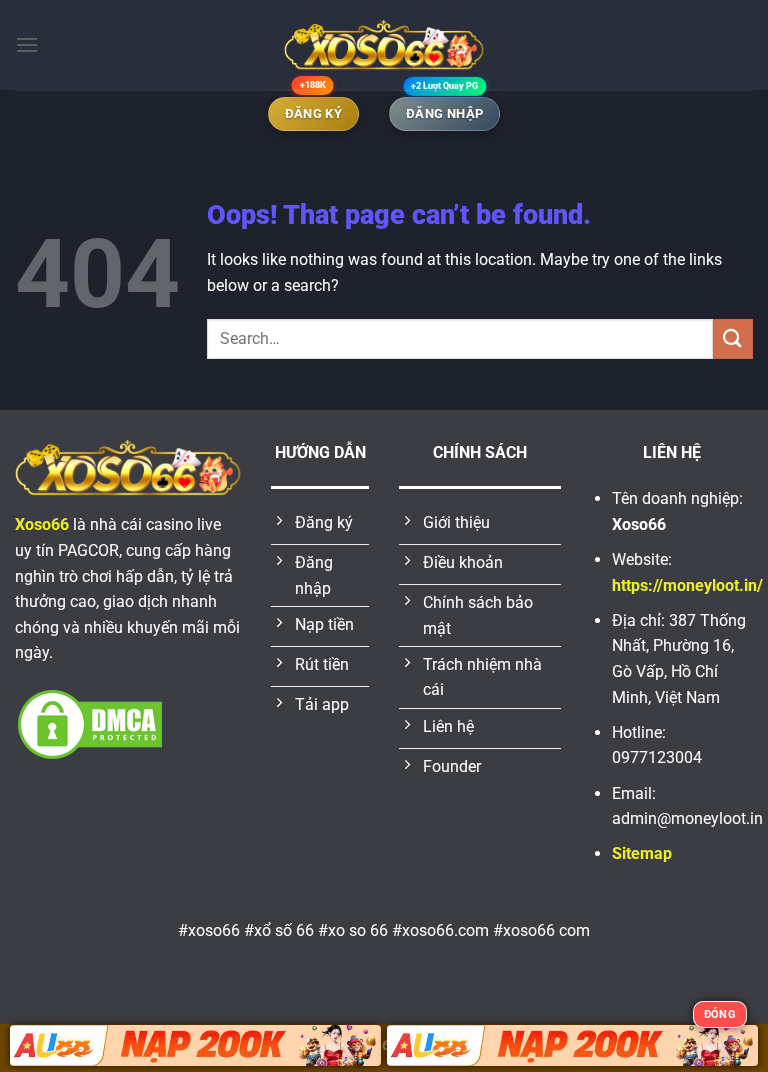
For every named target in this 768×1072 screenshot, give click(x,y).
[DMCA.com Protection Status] (90, 722)
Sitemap (642, 853)
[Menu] (27, 44)
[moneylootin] (384, 45)
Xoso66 (42, 524)
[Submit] (733, 338)
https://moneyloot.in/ (687, 585)
